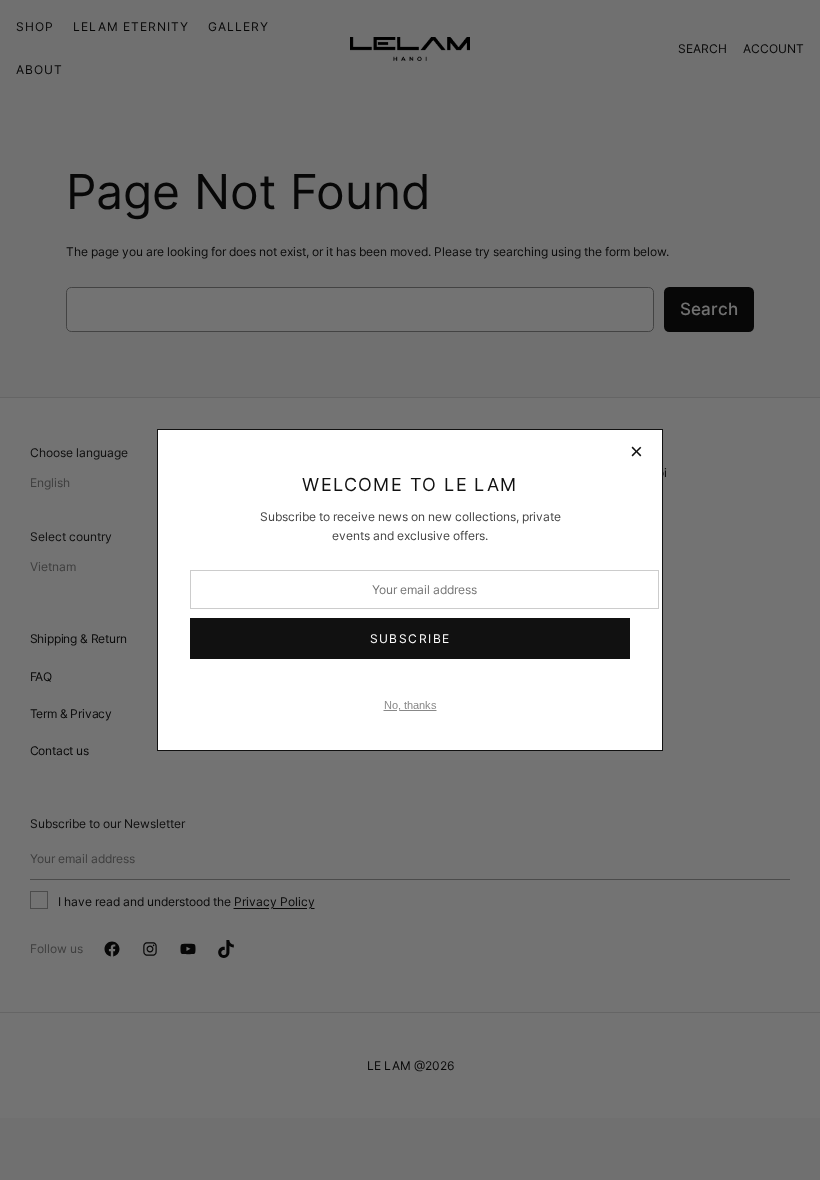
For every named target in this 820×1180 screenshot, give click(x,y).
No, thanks (410, 705)
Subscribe (410, 638)
